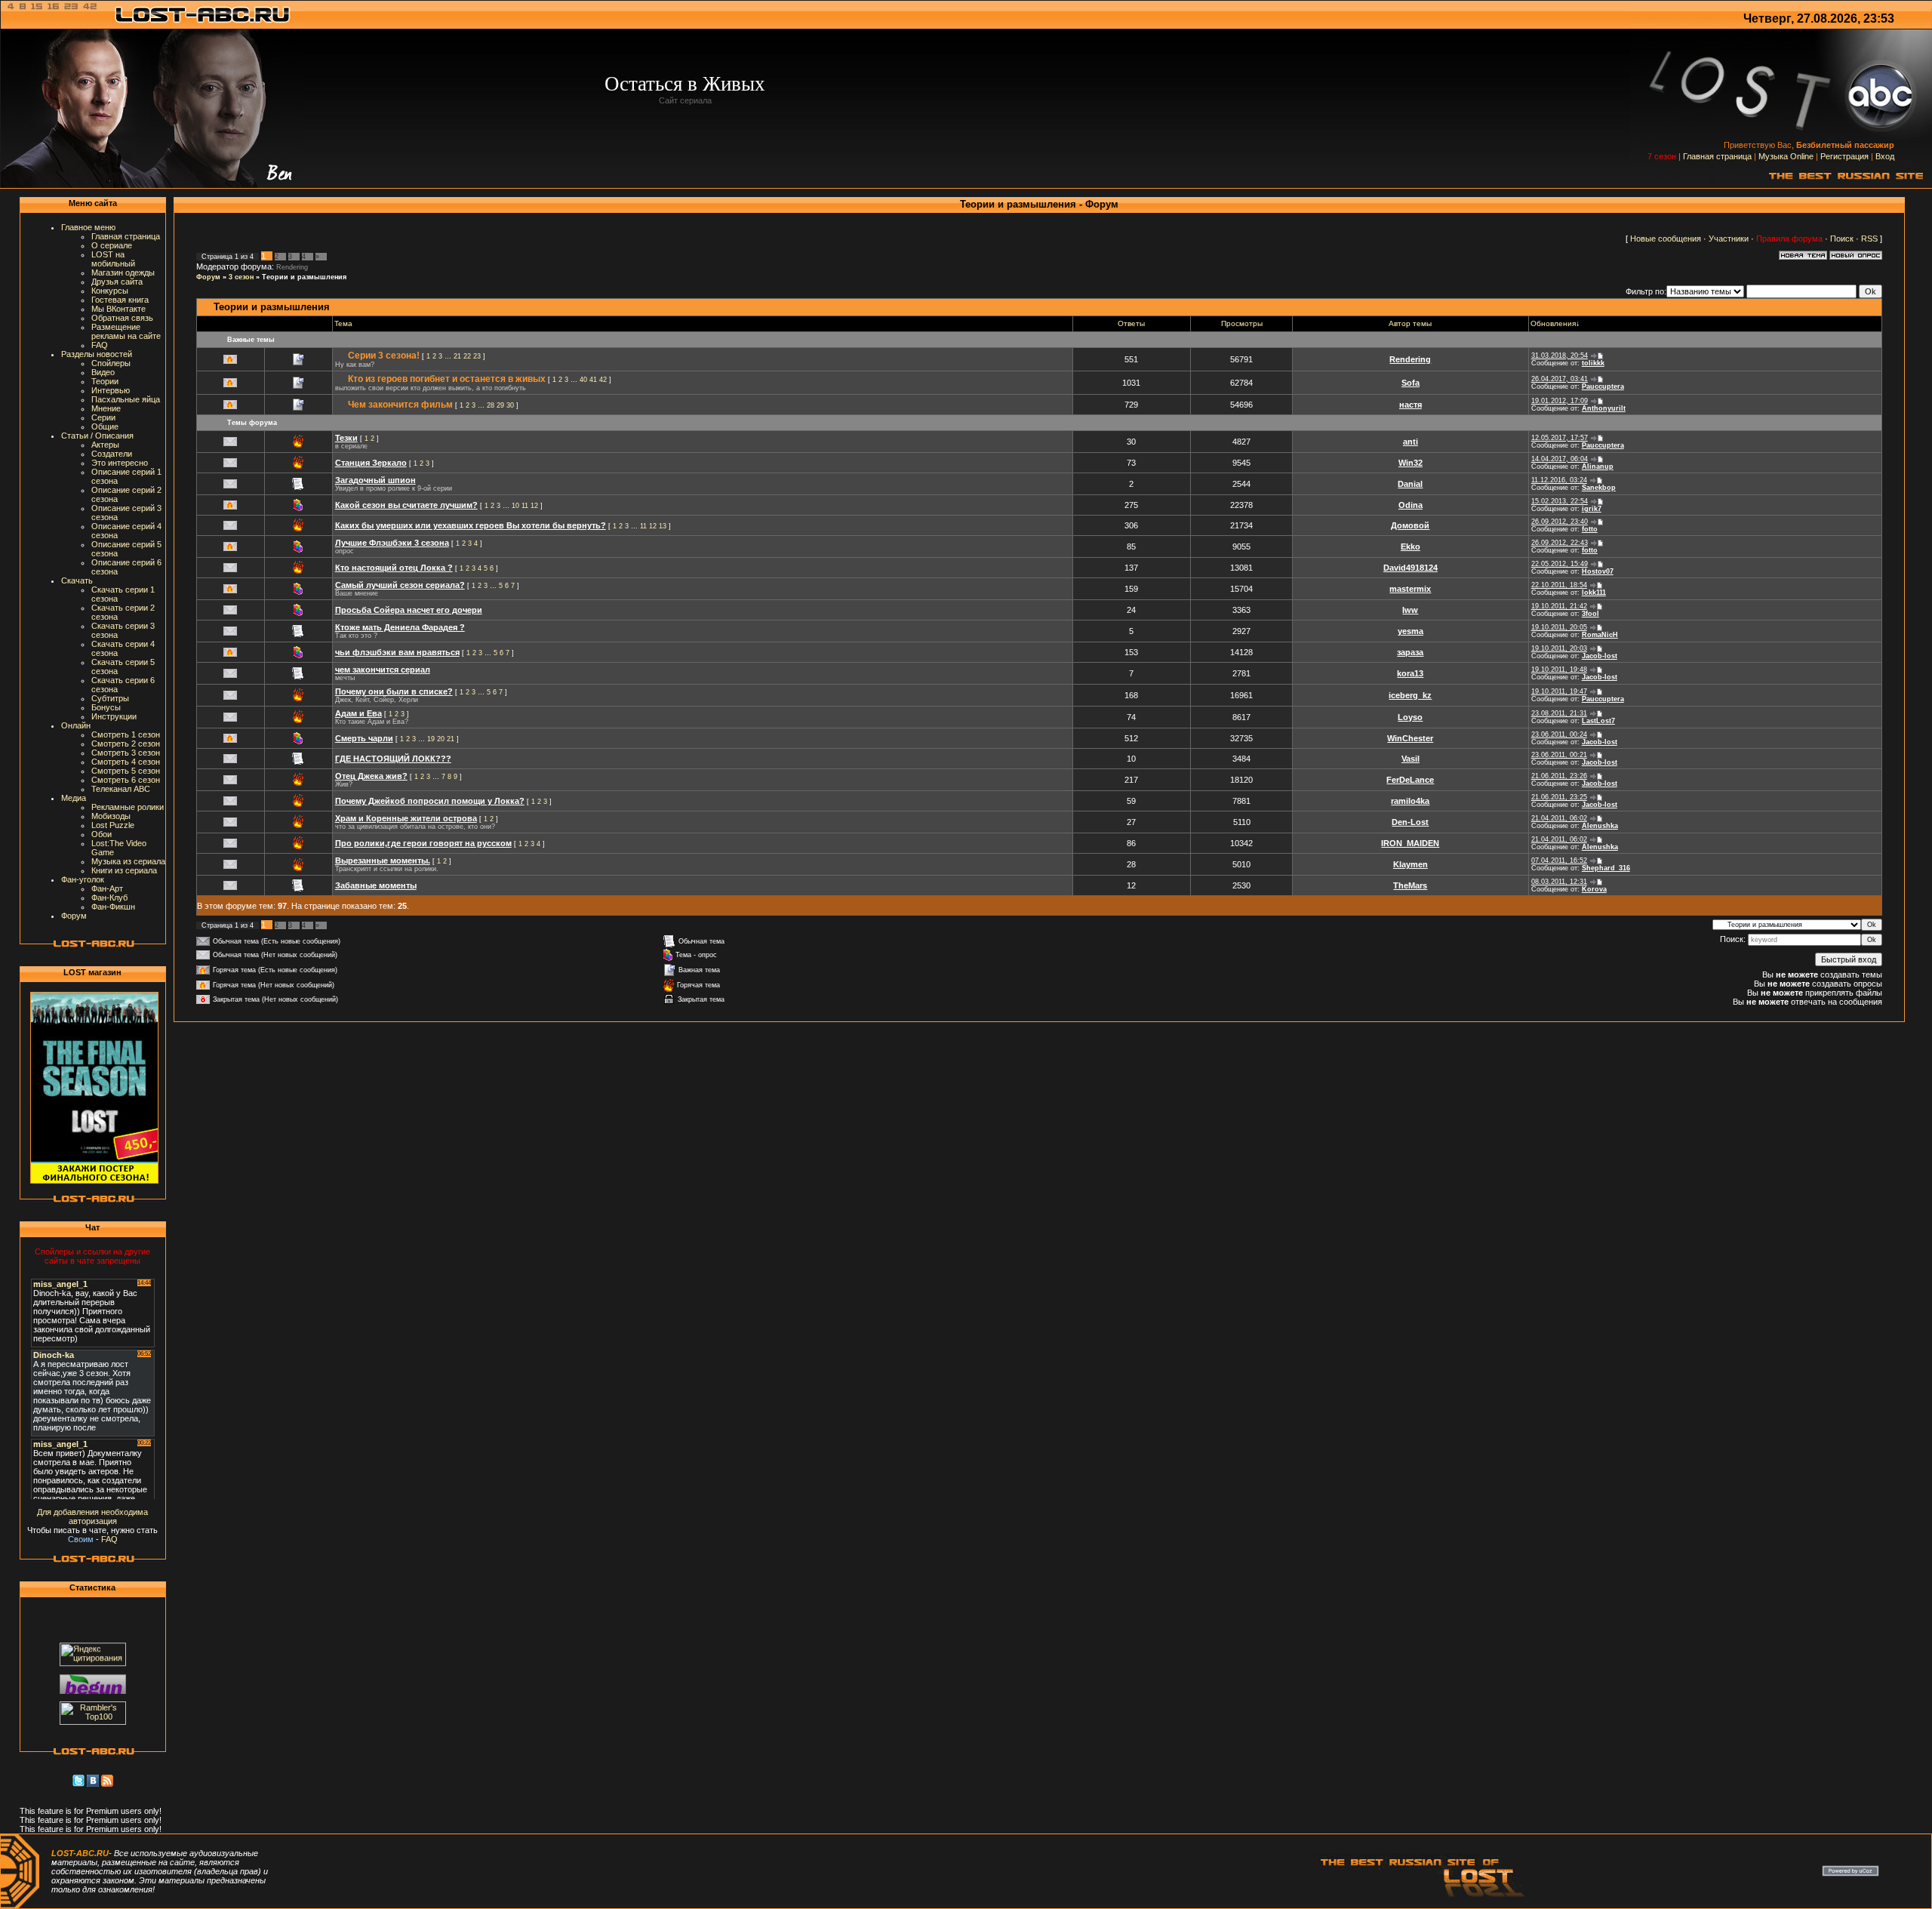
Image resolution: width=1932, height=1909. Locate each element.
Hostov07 (1598, 571)
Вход (1885, 156)
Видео (103, 372)
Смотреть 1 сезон (126, 734)
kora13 (1410, 673)
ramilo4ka (1410, 801)
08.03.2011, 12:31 (1559, 882)
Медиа (74, 798)
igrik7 (1592, 509)
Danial (1410, 484)
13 (663, 526)
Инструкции (114, 716)
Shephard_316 (1606, 868)
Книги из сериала (124, 870)
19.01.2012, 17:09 (1560, 401)
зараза (1410, 652)
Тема (343, 323)
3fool (1591, 614)
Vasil (1411, 759)
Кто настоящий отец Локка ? (394, 568)
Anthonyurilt (1604, 408)
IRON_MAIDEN (1410, 843)
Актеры (105, 445)
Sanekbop (1599, 488)
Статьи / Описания (97, 436)
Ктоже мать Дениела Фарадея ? (400, 627)
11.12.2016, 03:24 (1559, 480)
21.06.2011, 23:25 (1559, 797)
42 (603, 380)
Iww (1410, 610)
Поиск (1842, 239)
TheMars (1410, 885)
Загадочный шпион (375, 480)
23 (477, 356)
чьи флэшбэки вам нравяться (397, 652)
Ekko (1411, 547)
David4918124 (1411, 568)
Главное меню (88, 227)
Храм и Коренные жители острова (406, 818)
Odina (1411, 505)
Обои (102, 834)
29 (500, 405)
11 (525, 506)
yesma (1411, 631)
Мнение (106, 408)
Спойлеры (111, 363)
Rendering (292, 267)
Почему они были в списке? (394, 691)
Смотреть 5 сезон (126, 771)
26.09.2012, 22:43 (1560, 543)
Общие (105, 426)
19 (431, 739)
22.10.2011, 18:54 (1559, 585)
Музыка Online (1786, 156)
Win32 (1411, 463)
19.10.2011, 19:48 (1559, 670)
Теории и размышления (304, 277)
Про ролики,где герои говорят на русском (423, 843)
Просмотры (1242, 323)
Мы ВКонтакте (118, 309)
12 (534, 506)
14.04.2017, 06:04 (1560, 459)
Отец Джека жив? (371, 776)
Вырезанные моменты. (383, 861)
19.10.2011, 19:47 (1559, 691)
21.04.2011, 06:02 (1559, 818)
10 (515, 506)
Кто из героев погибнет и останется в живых (447, 379)
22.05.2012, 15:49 (1560, 564)
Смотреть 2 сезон (126, 744)
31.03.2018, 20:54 (1560, 356)
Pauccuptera (1603, 386)
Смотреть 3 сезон (126, 753)
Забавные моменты (376, 885)
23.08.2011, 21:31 (1559, 713)
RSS (1869, 239)
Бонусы (106, 707)
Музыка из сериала (128, 861)
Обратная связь (122, 318)
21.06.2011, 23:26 (1559, 776)
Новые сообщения (1666, 239)
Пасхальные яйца (126, 399)
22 (467, 356)
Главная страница (1717, 156)
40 (583, 380)
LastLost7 (1598, 721)
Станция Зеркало (371, 463)
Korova (1594, 889)
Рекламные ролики (128, 807)
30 (510, 405)
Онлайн (76, 725)
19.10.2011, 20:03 (1559, 648)
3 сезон (241, 277)
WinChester (1410, 738)
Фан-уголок (83, 879)
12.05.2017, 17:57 (1560, 438)
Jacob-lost (1600, 656)
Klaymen (1411, 864)
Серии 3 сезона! (384, 356)
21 (457, 356)
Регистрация (1844, 156)
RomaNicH (1600, 635)
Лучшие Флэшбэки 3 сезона (392, 543)
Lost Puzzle (113, 825)
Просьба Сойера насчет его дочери (409, 610)
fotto (1590, 529)
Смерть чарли (364, 738)
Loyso (1410, 717)
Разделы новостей (97, 354)
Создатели (112, 454)
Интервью (111, 390)
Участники (1729, 239)
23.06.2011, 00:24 (1559, 734)
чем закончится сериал (383, 670)
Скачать (77, 580)
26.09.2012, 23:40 (1560, 522)
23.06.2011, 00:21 (1559, 755)
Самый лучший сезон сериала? (400, 585)
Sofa (1411, 383)
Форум (74, 916)
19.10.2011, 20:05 (1559, 627)
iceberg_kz (1410, 695)
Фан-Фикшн (113, 907)
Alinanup (1598, 466)
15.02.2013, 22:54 (1560, 501)
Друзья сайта (117, 282)
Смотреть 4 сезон (126, 762)
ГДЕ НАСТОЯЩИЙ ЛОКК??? (393, 759)
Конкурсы (110, 291)
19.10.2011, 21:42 (1559, 606)
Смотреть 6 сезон (126, 780)
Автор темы (1410, 323)
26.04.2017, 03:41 (1560, 379)
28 (491, 405)
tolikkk (1593, 363)
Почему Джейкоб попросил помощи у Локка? (430, 801)
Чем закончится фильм (400, 405)
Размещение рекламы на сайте (126, 331)
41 (593, 380)
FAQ (100, 345)
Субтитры (110, 698)
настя (1411, 405)
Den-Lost (1410, 822)
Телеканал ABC (121, 789)
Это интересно (120, 463)
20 (441, 739)
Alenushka (1600, 826)
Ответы (1131, 323)
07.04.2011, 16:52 (1559, 861)
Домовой (1410, 525)
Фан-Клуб (109, 898)
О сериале (112, 245)
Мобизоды (111, 816)
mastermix (1410, 589)
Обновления (1553, 323)
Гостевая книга (120, 300)
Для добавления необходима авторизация (92, 1516)
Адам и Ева (358, 713)
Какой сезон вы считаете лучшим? (406, 505)
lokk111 (1594, 593)
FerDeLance (1410, 780)
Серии (103, 417)
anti (1411, 442)
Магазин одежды (123, 272)
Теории (105, 381)
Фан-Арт (107, 888)
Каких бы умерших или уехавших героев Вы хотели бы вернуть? (471, 525)
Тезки (346, 438)
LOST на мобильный (113, 259)
